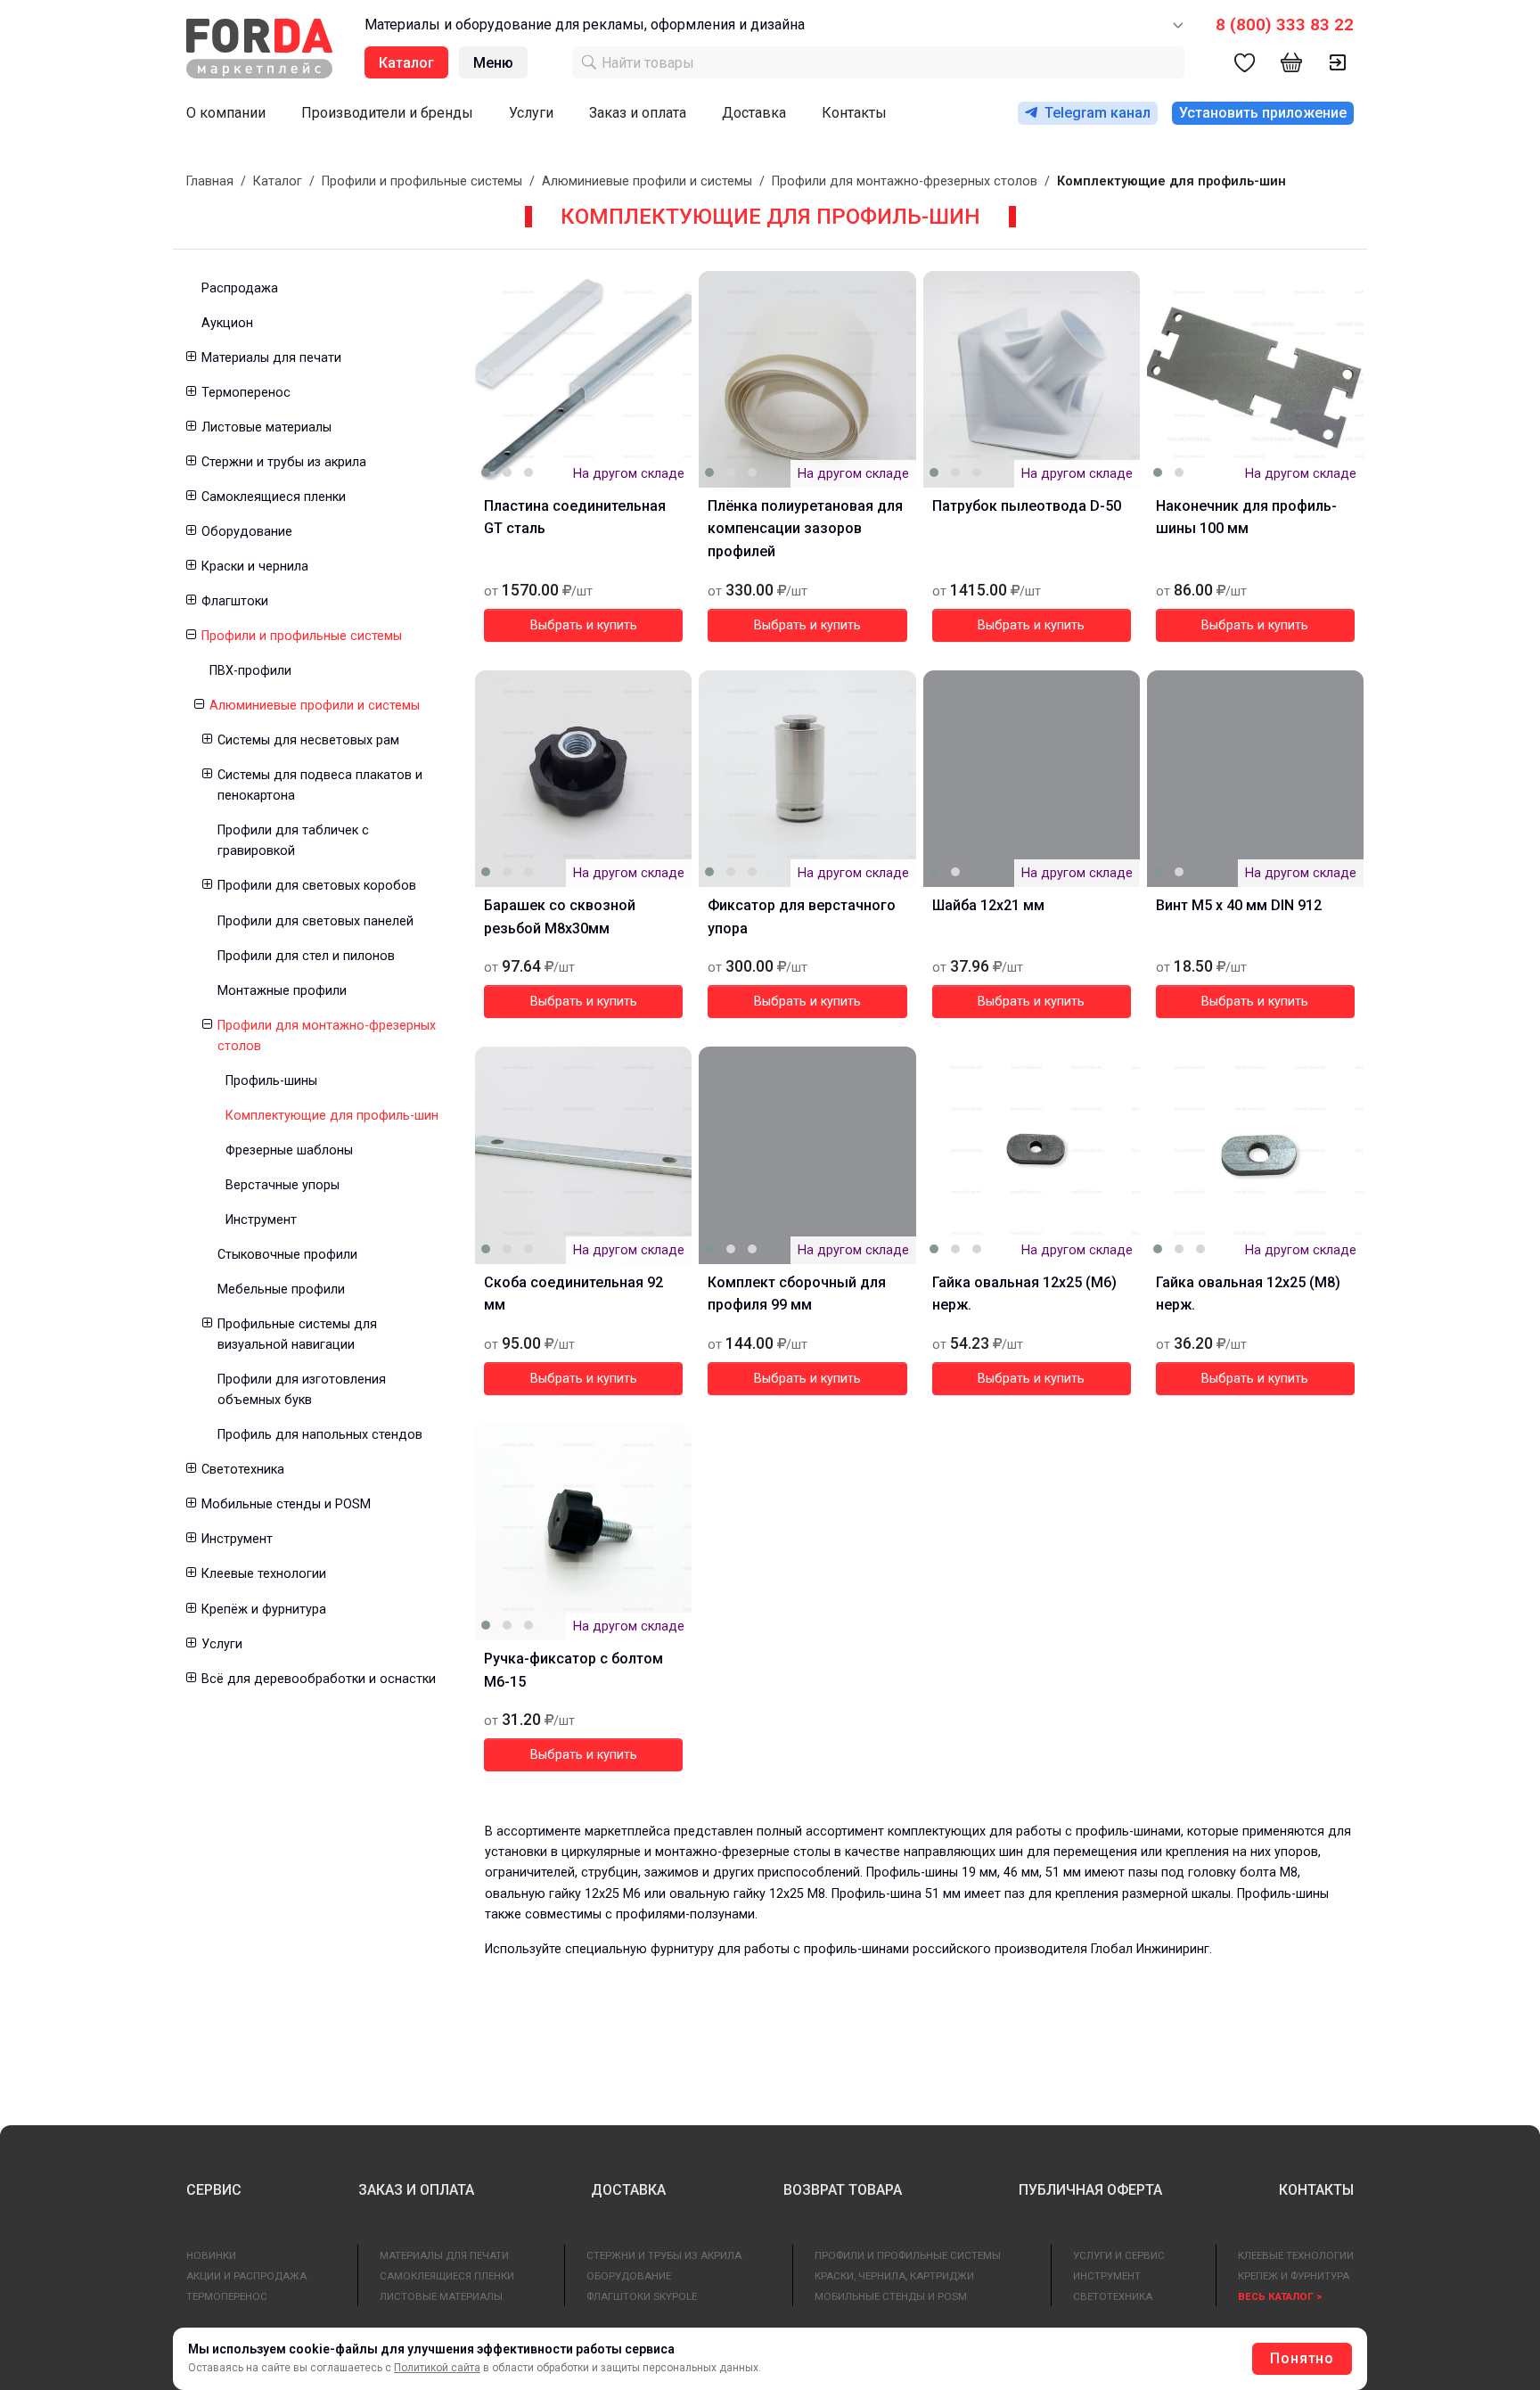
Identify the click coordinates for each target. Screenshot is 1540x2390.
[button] (190, 358)
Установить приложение (1263, 113)
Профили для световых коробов (317, 886)
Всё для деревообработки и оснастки (319, 1679)
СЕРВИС (214, 2190)
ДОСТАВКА (628, 2190)
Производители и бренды (387, 113)
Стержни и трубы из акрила (284, 462)
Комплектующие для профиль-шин (332, 1116)
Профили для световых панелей (315, 921)
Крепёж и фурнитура (264, 1610)
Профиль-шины (271, 1081)
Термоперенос (246, 393)
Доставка (754, 113)
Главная (210, 181)
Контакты (854, 113)
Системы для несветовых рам (308, 740)
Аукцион (227, 323)
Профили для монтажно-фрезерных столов (905, 181)
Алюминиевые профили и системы (647, 181)
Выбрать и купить (584, 625)
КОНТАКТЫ (1316, 2190)
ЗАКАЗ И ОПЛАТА (416, 2190)
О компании (226, 113)
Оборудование (247, 532)
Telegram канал (1098, 113)
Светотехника (243, 1470)
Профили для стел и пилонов (306, 956)
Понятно (1302, 2358)
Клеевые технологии (264, 1574)
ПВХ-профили (250, 671)
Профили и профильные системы (422, 181)
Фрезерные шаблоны (289, 1150)
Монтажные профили (282, 991)
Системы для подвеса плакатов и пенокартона (320, 785)
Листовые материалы (266, 427)
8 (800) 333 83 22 (1285, 25)
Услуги (531, 113)
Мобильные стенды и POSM (286, 1504)
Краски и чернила (255, 567)
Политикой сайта (437, 2368)
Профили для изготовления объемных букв (302, 1390)
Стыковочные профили (287, 1255)
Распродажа (240, 288)
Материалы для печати (271, 358)
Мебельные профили (281, 1289)
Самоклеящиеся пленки (274, 497)
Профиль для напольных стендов (320, 1435)
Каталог (278, 181)
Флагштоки (235, 601)
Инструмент (261, 1220)
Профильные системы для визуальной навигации (297, 1335)
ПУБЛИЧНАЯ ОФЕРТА (1090, 2190)
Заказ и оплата (638, 113)
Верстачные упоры (283, 1185)
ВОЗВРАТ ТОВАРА (843, 2190)
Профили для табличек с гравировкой (293, 841)
